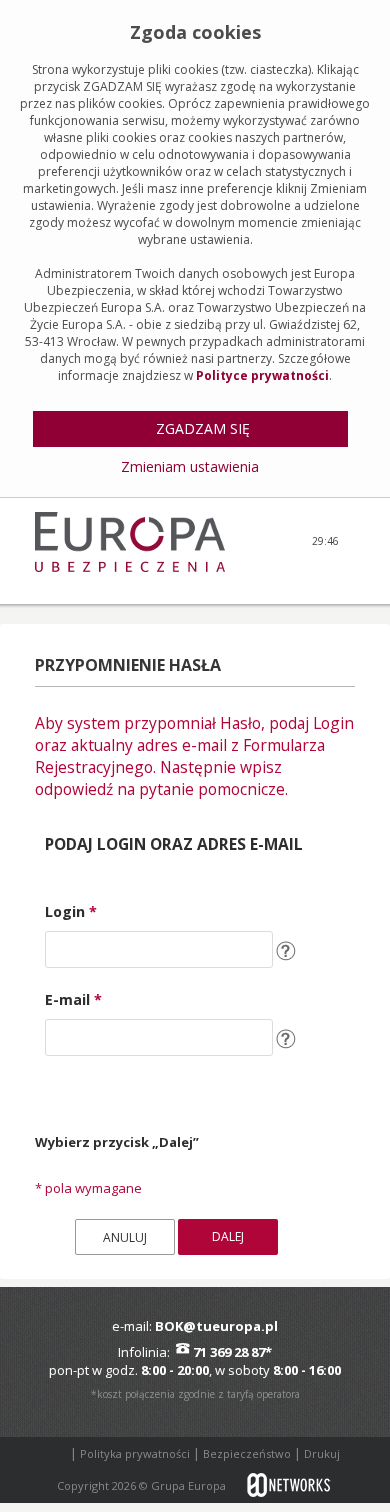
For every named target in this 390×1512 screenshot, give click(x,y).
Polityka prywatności (136, 1453)
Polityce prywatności (262, 375)
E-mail (73, 999)
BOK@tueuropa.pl (216, 1326)
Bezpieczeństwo (248, 1453)
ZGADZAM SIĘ (203, 428)
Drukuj (322, 1453)
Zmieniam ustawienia (190, 466)
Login (71, 911)
